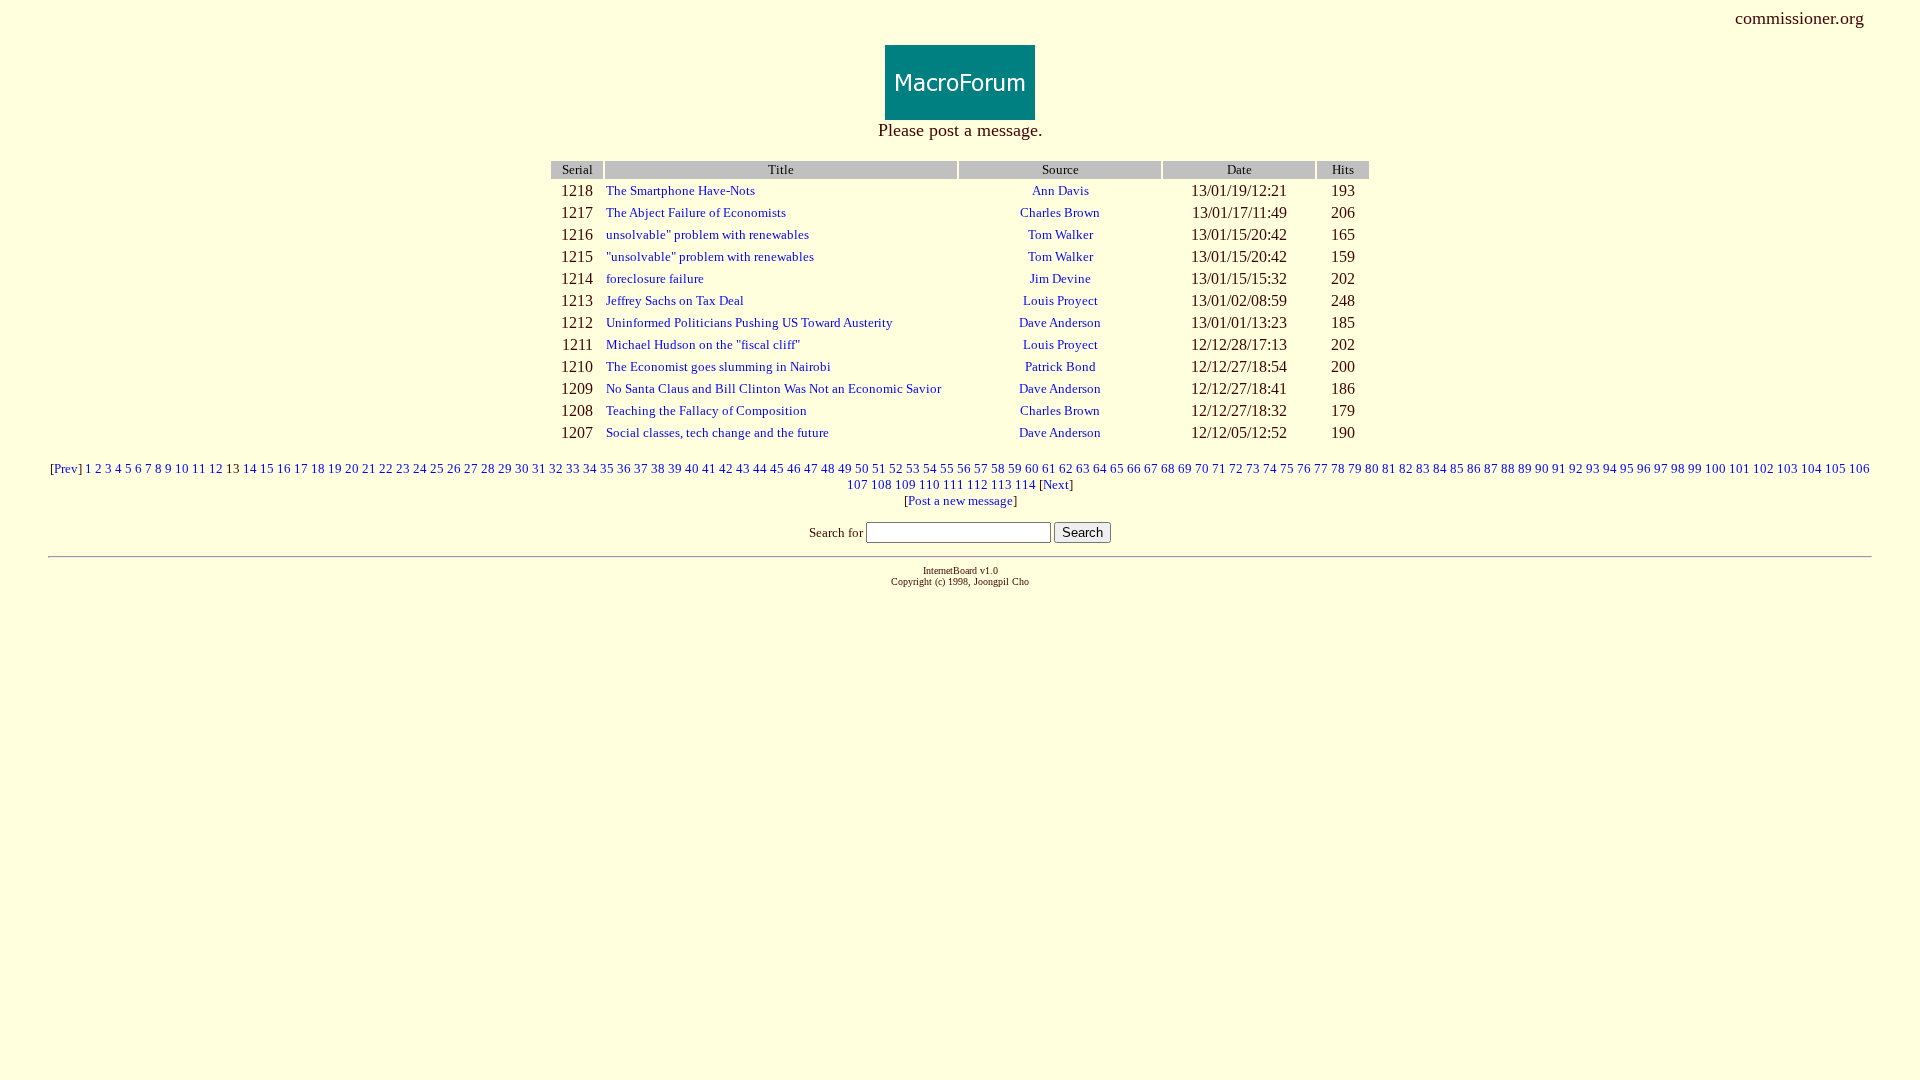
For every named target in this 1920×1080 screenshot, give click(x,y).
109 (905, 484)
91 (1559, 468)
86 (1474, 468)
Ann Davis (1060, 190)
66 (1134, 468)
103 (1787, 468)
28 (488, 468)
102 (1763, 468)
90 (1542, 468)
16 (284, 468)
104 (1811, 468)
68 (1168, 468)
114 (1025, 484)
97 (1661, 468)
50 (862, 468)
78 (1338, 468)
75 (1287, 468)
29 (505, 468)
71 (1219, 468)
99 (1695, 468)
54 (930, 468)
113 (1001, 484)
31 (539, 468)
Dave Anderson (1060, 322)
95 (1627, 468)
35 (607, 468)
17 (301, 468)
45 (777, 468)
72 (1236, 468)
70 (1202, 468)
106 (1859, 468)
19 (335, 468)
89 (1525, 468)
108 (881, 484)
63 (1083, 468)
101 (1739, 468)
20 (352, 468)
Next (1056, 484)
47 (811, 468)
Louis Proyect (1060, 300)
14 (250, 468)
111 (953, 484)
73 (1253, 468)
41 (709, 468)
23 (403, 468)
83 (1423, 468)
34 (590, 468)
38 (658, 468)
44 (760, 468)
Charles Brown (1060, 212)
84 (1440, 468)
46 (794, 468)
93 (1593, 468)
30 (522, 468)
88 (1508, 468)
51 (879, 468)
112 (977, 484)
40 (692, 468)
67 (1151, 468)
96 (1644, 468)
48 (828, 468)
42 (726, 468)
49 (845, 468)
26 (454, 468)
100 (1715, 468)
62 (1066, 468)
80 (1372, 468)
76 (1304, 468)
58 (998, 468)
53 (913, 468)
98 (1678, 468)
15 (267, 468)
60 (1032, 468)
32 (556, 468)
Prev (66, 468)
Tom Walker (1060, 234)
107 (857, 484)
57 (981, 468)
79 (1355, 468)
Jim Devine (1060, 278)
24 (420, 468)
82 (1406, 468)
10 (182, 468)
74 (1270, 468)
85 (1457, 468)
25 (437, 468)
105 (1835, 468)
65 (1117, 468)
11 (199, 468)
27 (471, 468)
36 (624, 468)
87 (1491, 468)
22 (386, 468)
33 (573, 468)
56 (964, 468)
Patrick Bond (1060, 366)
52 (896, 468)
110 (929, 484)
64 (1100, 468)
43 (743, 468)
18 (318, 468)
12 (216, 468)
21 (369, 468)
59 (1015, 468)
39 (675, 468)
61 (1049, 468)
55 (947, 468)
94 (1610, 468)
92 (1576, 468)
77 (1321, 468)
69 (1185, 468)
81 (1389, 468)
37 (641, 468)
